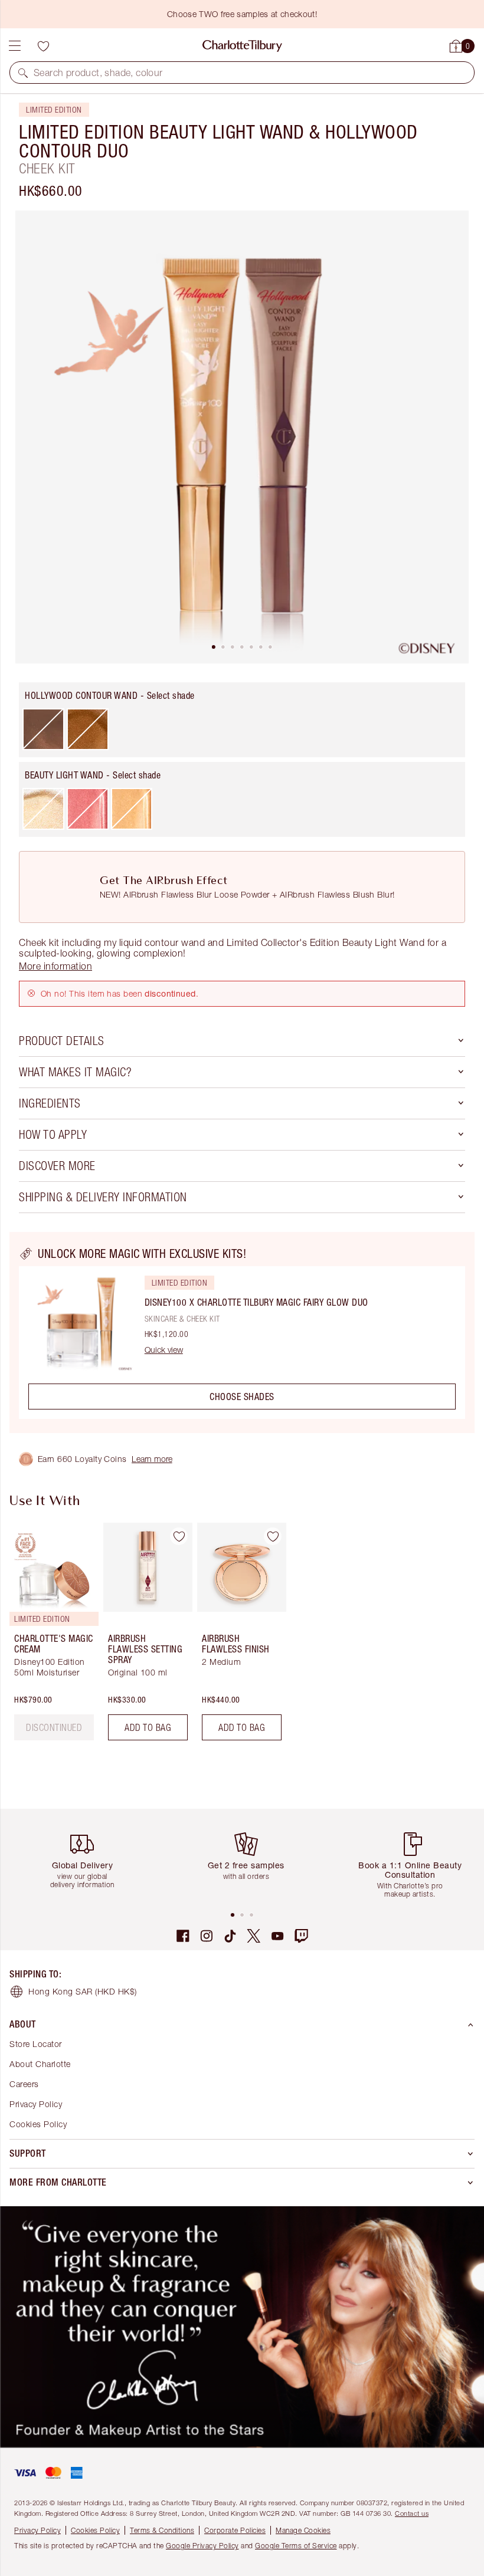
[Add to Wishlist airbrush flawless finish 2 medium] (273, 1536)
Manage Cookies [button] (303, 2530)
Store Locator (36, 2044)
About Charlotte (40, 2064)
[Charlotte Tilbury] (242, 46)
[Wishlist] (43, 46)
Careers (24, 2084)
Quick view (164, 1350)
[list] (242, 437)
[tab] (214, 647)
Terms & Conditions (162, 2530)
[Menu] (15, 46)
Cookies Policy (38, 2124)
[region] (242, 1333)
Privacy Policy (36, 2104)
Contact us (412, 2513)
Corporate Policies (235, 2530)
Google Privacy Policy (202, 2546)
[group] (50, 1636)
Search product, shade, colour (98, 73)
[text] (54, 1727)
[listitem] (242, 437)
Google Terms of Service (296, 2546)
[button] (23, 73)
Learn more (152, 1459)
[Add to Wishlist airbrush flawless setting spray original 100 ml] (179, 1536)
